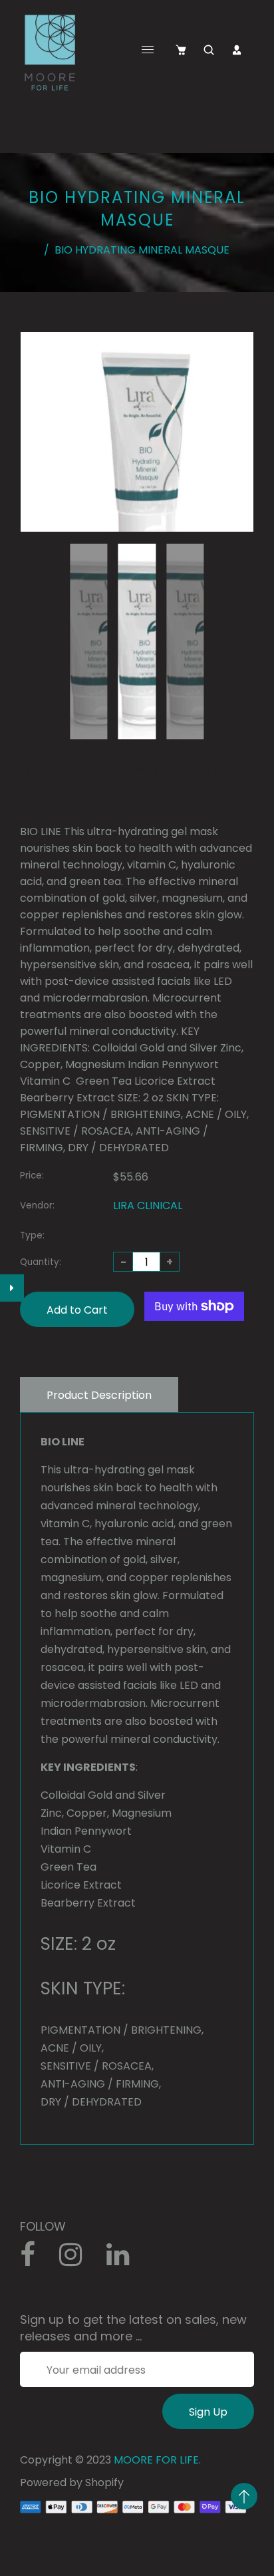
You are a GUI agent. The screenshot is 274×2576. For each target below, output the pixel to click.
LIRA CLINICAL (148, 1205)
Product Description (99, 1395)
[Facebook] (35, 2260)
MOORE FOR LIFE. (157, 2460)
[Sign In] (237, 50)
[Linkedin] (125, 2260)
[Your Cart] (181, 50)
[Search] (209, 50)
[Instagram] (78, 2260)
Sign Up (208, 2412)
